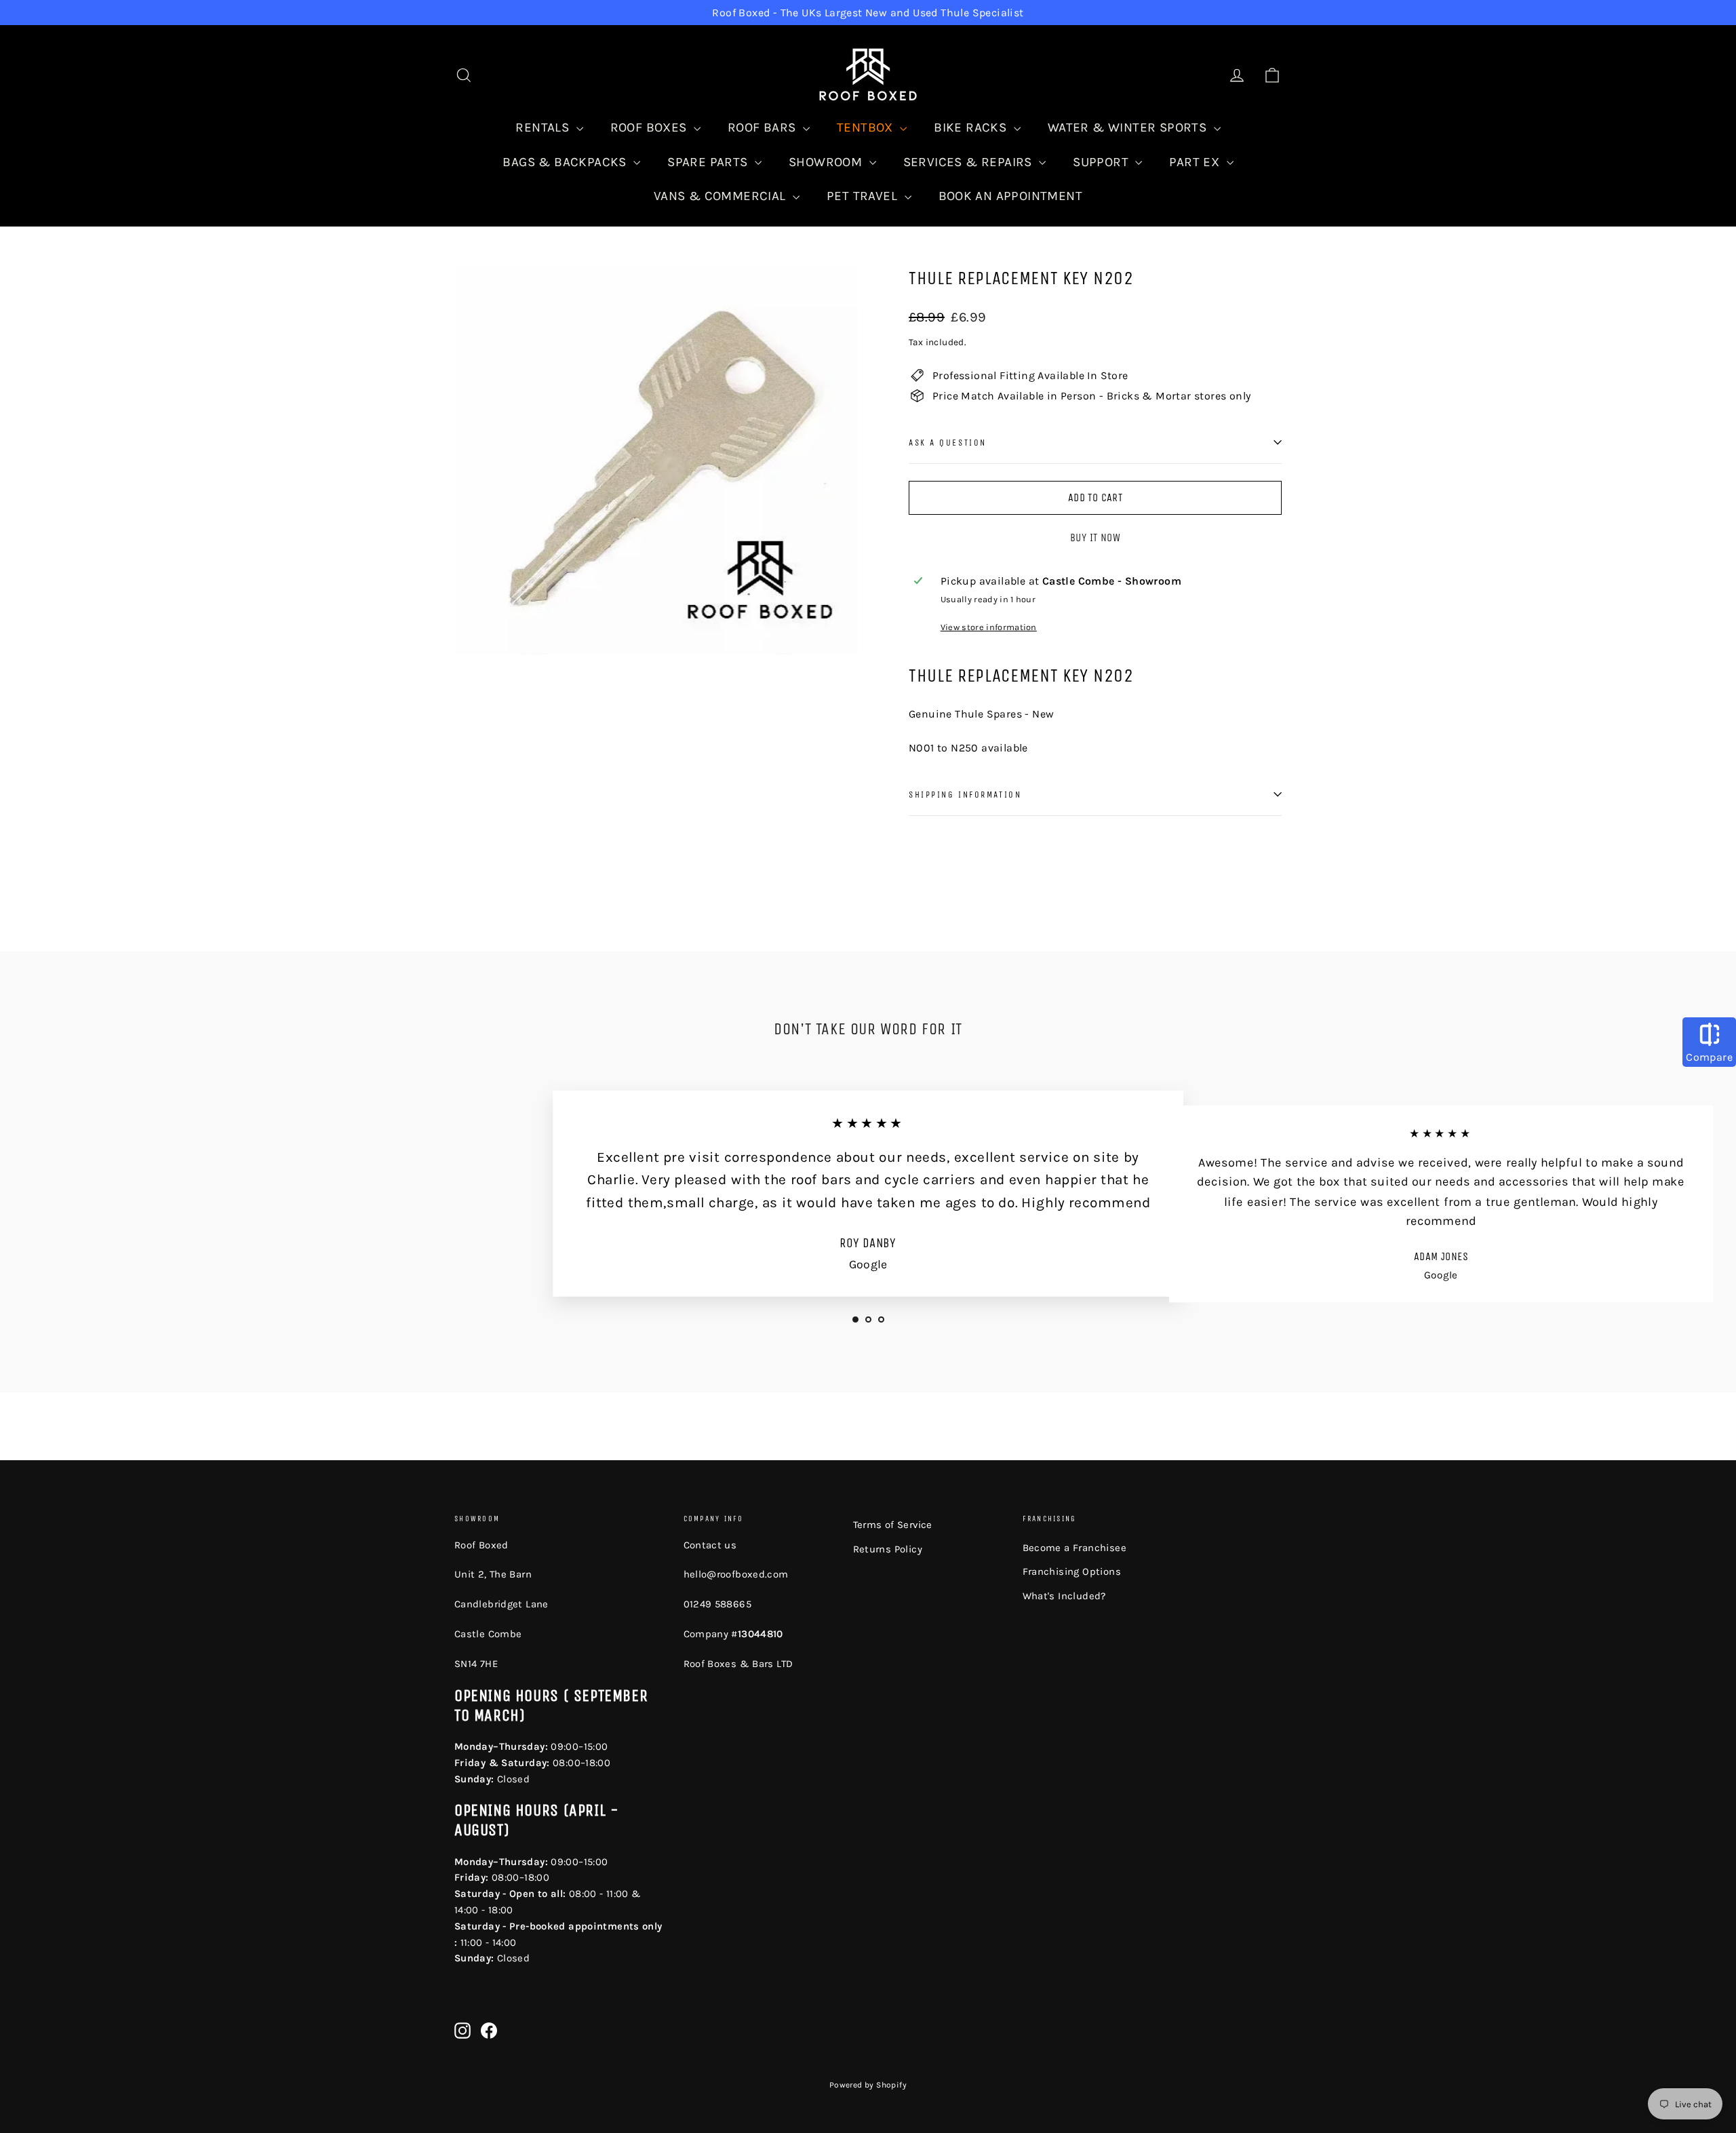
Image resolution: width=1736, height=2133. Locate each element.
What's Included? (1064, 1596)
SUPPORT (1102, 162)
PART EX (1196, 162)
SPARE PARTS (709, 162)
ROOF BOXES (650, 128)
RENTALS (544, 128)
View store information (989, 627)
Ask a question (948, 443)
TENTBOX (867, 128)
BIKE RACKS (972, 128)
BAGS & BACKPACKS (566, 162)
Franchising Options (1072, 1571)
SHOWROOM (827, 162)
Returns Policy (888, 1549)
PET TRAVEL (864, 196)
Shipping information (965, 795)
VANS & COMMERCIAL (722, 196)
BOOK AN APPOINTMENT (1011, 196)
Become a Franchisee (1075, 1548)
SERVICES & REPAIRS (970, 162)
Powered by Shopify (868, 2085)
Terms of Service (893, 1525)
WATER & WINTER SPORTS (1129, 128)
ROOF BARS (764, 128)
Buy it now (1095, 537)
